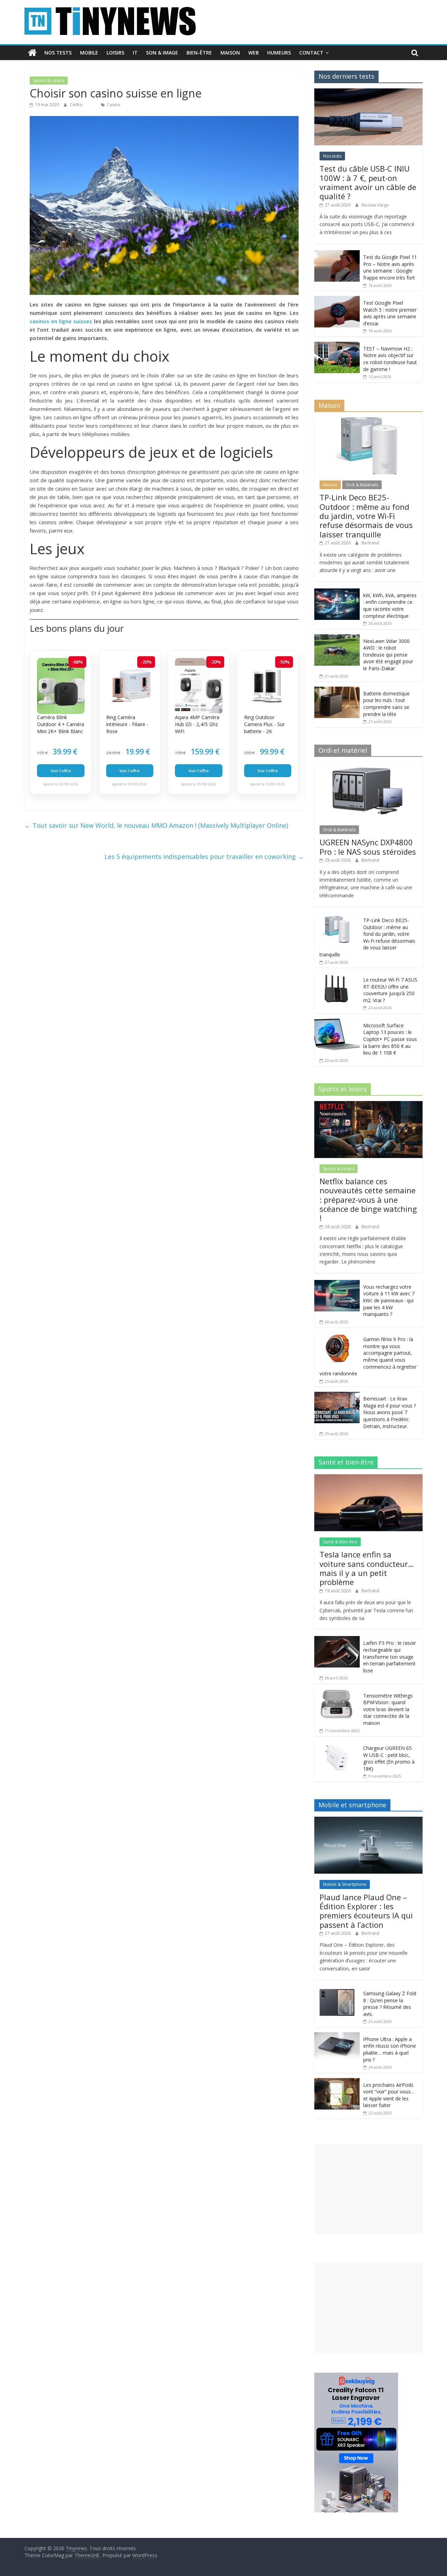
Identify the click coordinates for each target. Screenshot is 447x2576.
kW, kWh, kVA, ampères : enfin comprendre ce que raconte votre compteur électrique (390, 606)
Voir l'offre (61, 771)
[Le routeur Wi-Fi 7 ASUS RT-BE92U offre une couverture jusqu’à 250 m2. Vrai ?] (337, 976)
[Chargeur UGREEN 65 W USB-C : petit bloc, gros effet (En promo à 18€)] (337, 1745)
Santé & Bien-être (340, 1542)
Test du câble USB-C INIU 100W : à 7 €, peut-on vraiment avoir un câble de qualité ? (368, 182)
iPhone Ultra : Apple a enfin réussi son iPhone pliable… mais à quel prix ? (390, 2049)
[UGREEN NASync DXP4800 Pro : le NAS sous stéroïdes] (368, 766)
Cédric (77, 105)
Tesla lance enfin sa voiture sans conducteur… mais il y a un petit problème (367, 1568)
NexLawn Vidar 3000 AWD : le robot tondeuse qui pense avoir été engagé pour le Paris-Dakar (388, 655)
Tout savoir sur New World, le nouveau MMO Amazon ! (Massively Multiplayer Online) (156, 825)
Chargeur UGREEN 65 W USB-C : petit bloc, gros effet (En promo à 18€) (389, 1758)
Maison (230, 53)
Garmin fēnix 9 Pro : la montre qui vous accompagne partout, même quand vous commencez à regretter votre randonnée (368, 1356)
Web (254, 53)
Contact (311, 53)
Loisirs (115, 53)
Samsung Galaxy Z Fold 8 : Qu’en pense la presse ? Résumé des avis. (390, 2004)
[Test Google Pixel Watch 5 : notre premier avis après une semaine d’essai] (337, 300)
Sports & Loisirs (49, 81)
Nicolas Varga (375, 205)
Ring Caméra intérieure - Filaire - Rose (127, 724)
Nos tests (58, 53)
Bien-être (199, 53)
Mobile (89, 53)
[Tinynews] (32, 53)
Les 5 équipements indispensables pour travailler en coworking (204, 856)
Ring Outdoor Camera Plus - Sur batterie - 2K (264, 724)
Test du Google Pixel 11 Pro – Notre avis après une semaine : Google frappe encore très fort (390, 267)
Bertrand (370, 543)
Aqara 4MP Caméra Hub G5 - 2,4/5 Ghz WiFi (197, 724)
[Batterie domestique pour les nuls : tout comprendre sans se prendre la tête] (337, 690)
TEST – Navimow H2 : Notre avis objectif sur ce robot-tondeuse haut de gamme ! (390, 359)
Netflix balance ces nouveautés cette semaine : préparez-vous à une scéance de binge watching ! (368, 1200)
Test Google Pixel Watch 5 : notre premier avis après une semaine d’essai (390, 313)
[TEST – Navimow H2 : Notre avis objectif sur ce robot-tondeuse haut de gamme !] (337, 345)
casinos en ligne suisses (61, 321)
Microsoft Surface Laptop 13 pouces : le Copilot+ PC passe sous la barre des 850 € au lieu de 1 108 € (390, 1039)
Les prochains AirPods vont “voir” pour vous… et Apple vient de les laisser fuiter (389, 2095)
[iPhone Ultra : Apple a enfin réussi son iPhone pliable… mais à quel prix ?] (337, 2036)
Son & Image (162, 53)
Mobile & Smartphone (345, 1884)
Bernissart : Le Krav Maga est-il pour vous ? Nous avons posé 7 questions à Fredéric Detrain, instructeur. (390, 1412)
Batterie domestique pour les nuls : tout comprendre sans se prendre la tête (386, 704)
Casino (114, 105)
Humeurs (279, 53)
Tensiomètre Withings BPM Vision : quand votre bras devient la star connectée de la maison (388, 1709)
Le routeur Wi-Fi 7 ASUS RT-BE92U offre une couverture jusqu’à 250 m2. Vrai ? (390, 990)
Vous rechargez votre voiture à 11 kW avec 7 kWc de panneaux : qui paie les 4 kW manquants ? (389, 1300)
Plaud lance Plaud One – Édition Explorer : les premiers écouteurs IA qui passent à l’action (366, 1911)
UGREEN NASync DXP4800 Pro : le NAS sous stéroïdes (368, 847)
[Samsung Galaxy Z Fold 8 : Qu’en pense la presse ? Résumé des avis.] (337, 1990)
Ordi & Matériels (362, 485)
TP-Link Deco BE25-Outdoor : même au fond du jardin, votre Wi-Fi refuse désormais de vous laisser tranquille (366, 516)
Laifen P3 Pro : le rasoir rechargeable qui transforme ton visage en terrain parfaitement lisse (390, 1656)
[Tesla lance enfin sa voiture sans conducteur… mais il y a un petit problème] (368, 1478)
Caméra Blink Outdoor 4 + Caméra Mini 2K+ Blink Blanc (61, 724)
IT (135, 53)
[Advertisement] (368, 2189)
